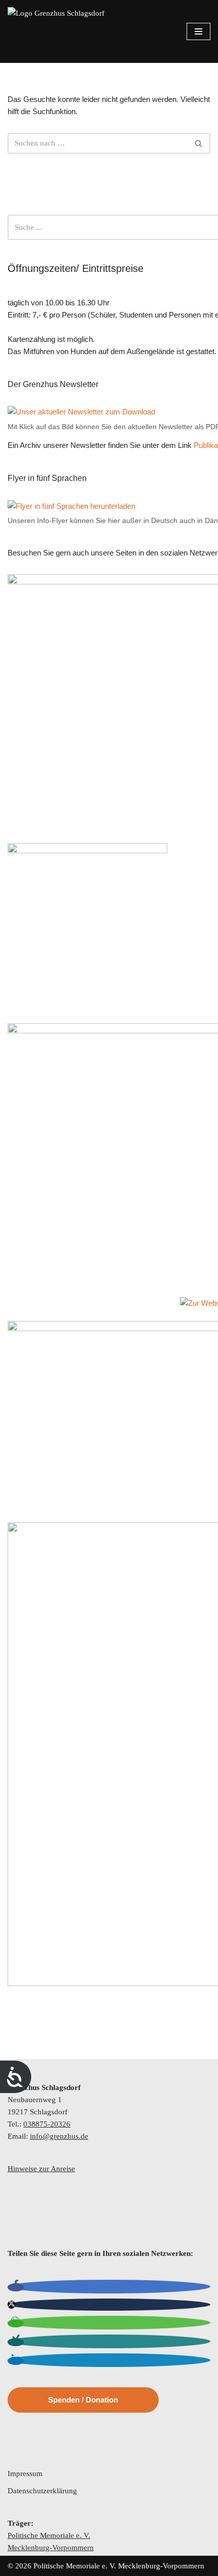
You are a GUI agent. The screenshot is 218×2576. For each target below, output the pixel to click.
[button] (16, 2287)
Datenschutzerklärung (42, 2491)
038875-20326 (47, 2124)
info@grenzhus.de (59, 2136)
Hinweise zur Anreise (41, 2169)
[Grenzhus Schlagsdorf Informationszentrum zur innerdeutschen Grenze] (57, 31)
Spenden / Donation (83, 2400)
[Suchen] (199, 143)
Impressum (25, 2474)
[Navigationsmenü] (198, 31)
